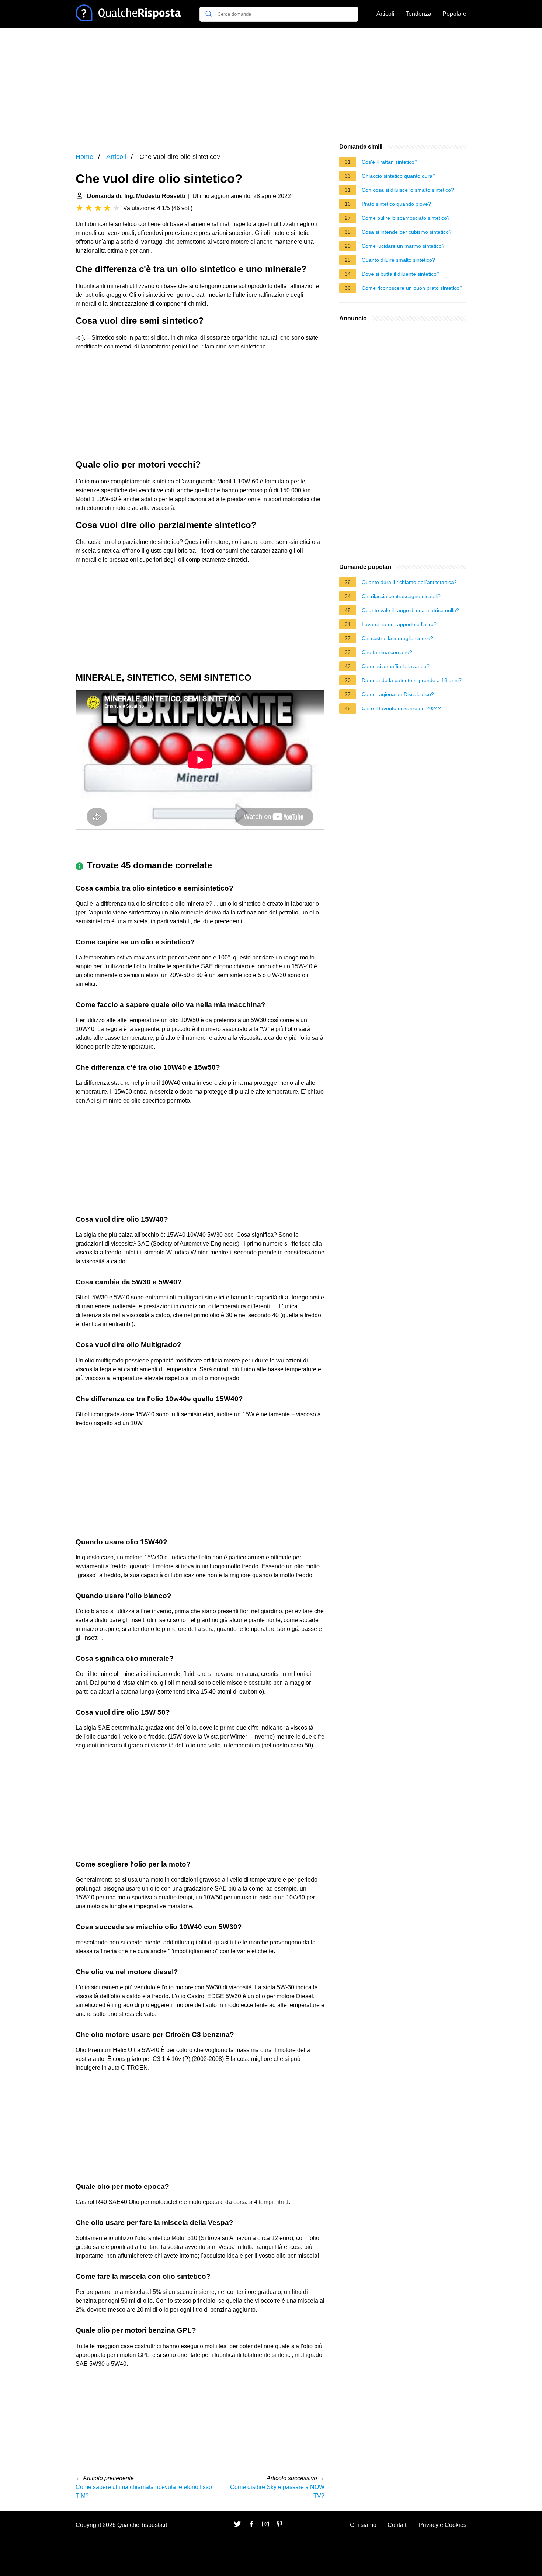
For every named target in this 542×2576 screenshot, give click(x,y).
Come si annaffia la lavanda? (396, 666)
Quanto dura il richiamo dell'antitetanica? (409, 582)
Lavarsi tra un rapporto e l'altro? (399, 624)
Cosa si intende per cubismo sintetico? (407, 232)
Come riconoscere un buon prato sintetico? (412, 288)
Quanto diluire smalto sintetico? (398, 260)
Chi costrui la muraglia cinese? (397, 638)
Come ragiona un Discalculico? (398, 694)
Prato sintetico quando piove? (396, 204)
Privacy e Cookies (443, 2525)
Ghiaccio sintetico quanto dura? (399, 176)
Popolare (454, 14)
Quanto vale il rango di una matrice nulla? (410, 610)
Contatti (398, 2525)
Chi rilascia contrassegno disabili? (401, 596)
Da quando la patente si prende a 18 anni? (412, 680)
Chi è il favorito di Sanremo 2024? (401, 708)
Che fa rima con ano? (387, 652)
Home (84, 157)
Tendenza (418, 14)
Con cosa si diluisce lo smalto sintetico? (408, 190)
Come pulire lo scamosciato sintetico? (406, 218)
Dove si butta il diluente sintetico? (401, 274)
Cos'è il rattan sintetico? (390, 162)
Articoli (385, 14)
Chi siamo (363, 2525)
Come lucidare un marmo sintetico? (403, 246)
